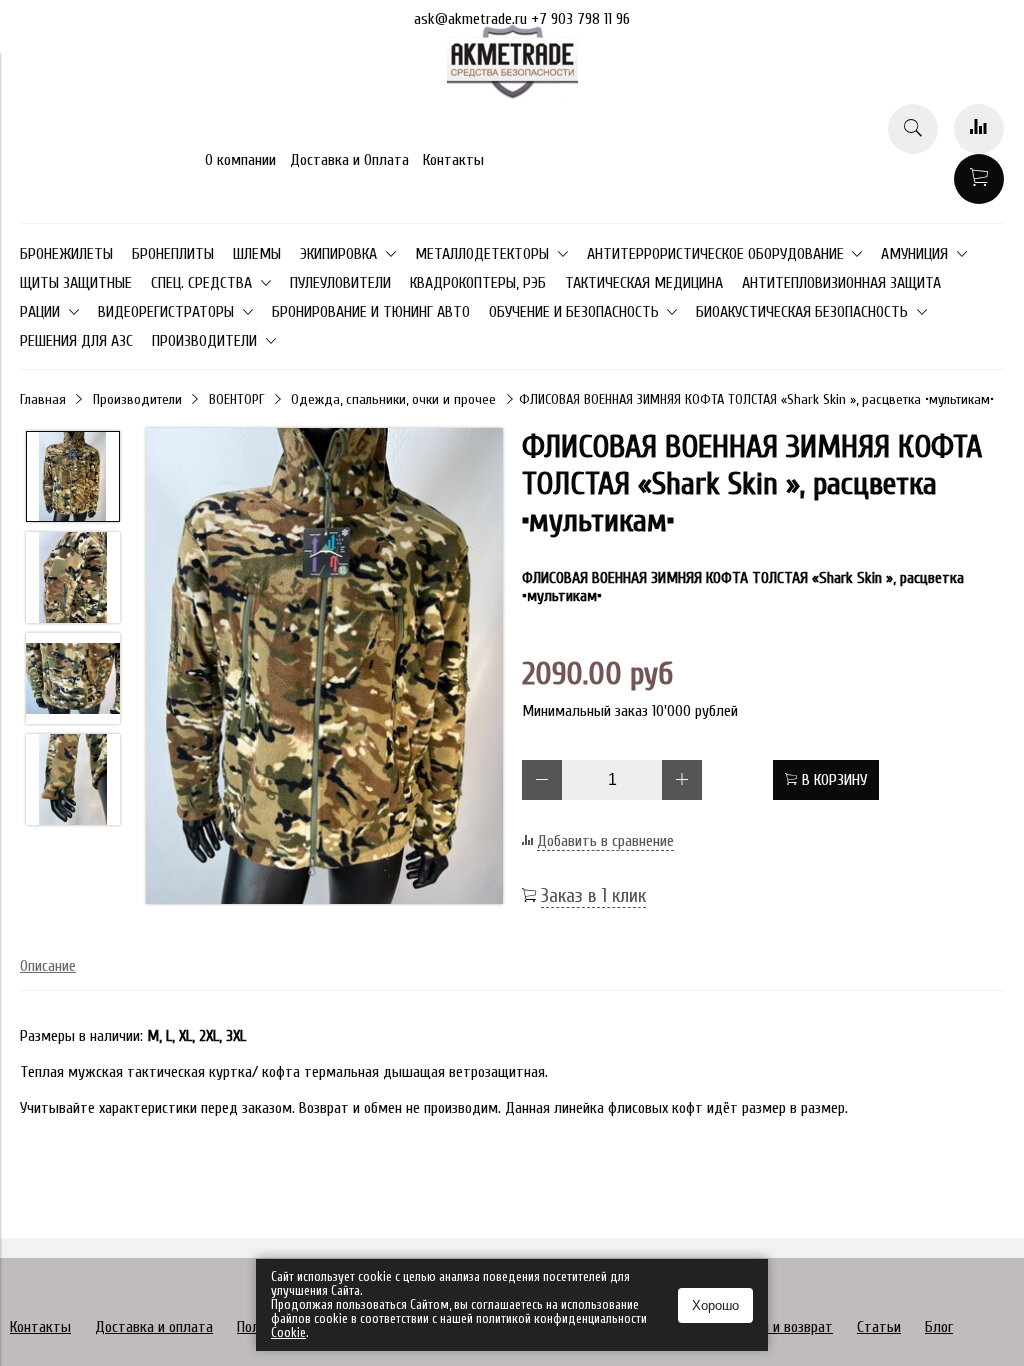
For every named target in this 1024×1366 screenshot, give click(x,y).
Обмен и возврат (781, 1327)
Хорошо (715, 1305)
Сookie (288, 1332)
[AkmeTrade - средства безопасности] (512, 95)
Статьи (879, 1327)
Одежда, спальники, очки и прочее (393, 399)
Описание (48, 966)
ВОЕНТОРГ (237, 399)
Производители (137, 399)
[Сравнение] (979, 129)
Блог (939, 1327)
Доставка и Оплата (349, 160)
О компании (240, 160)
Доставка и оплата (154, 1327)
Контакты (453, 160)
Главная (43, 399)
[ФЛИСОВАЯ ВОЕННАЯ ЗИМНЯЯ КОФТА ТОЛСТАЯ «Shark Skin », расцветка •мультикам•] (324, 668)
